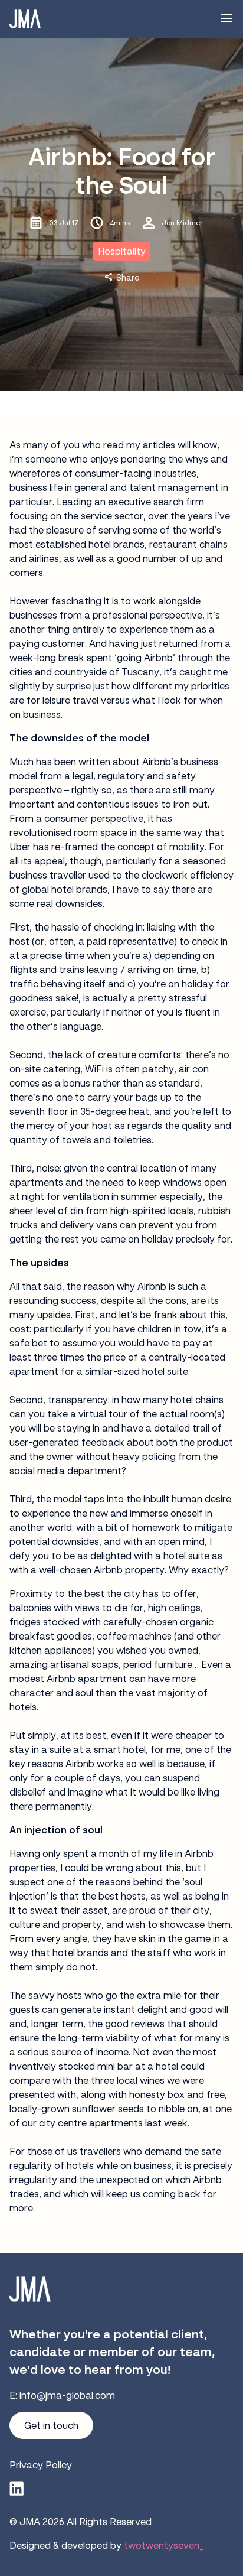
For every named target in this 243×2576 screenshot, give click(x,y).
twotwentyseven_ (164, 2545)
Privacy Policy (41, 2465)
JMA (30, 2522)
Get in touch (51, 2425)
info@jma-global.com (67, 2395)
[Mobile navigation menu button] (226, 19)
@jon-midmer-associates (17, 2489)
